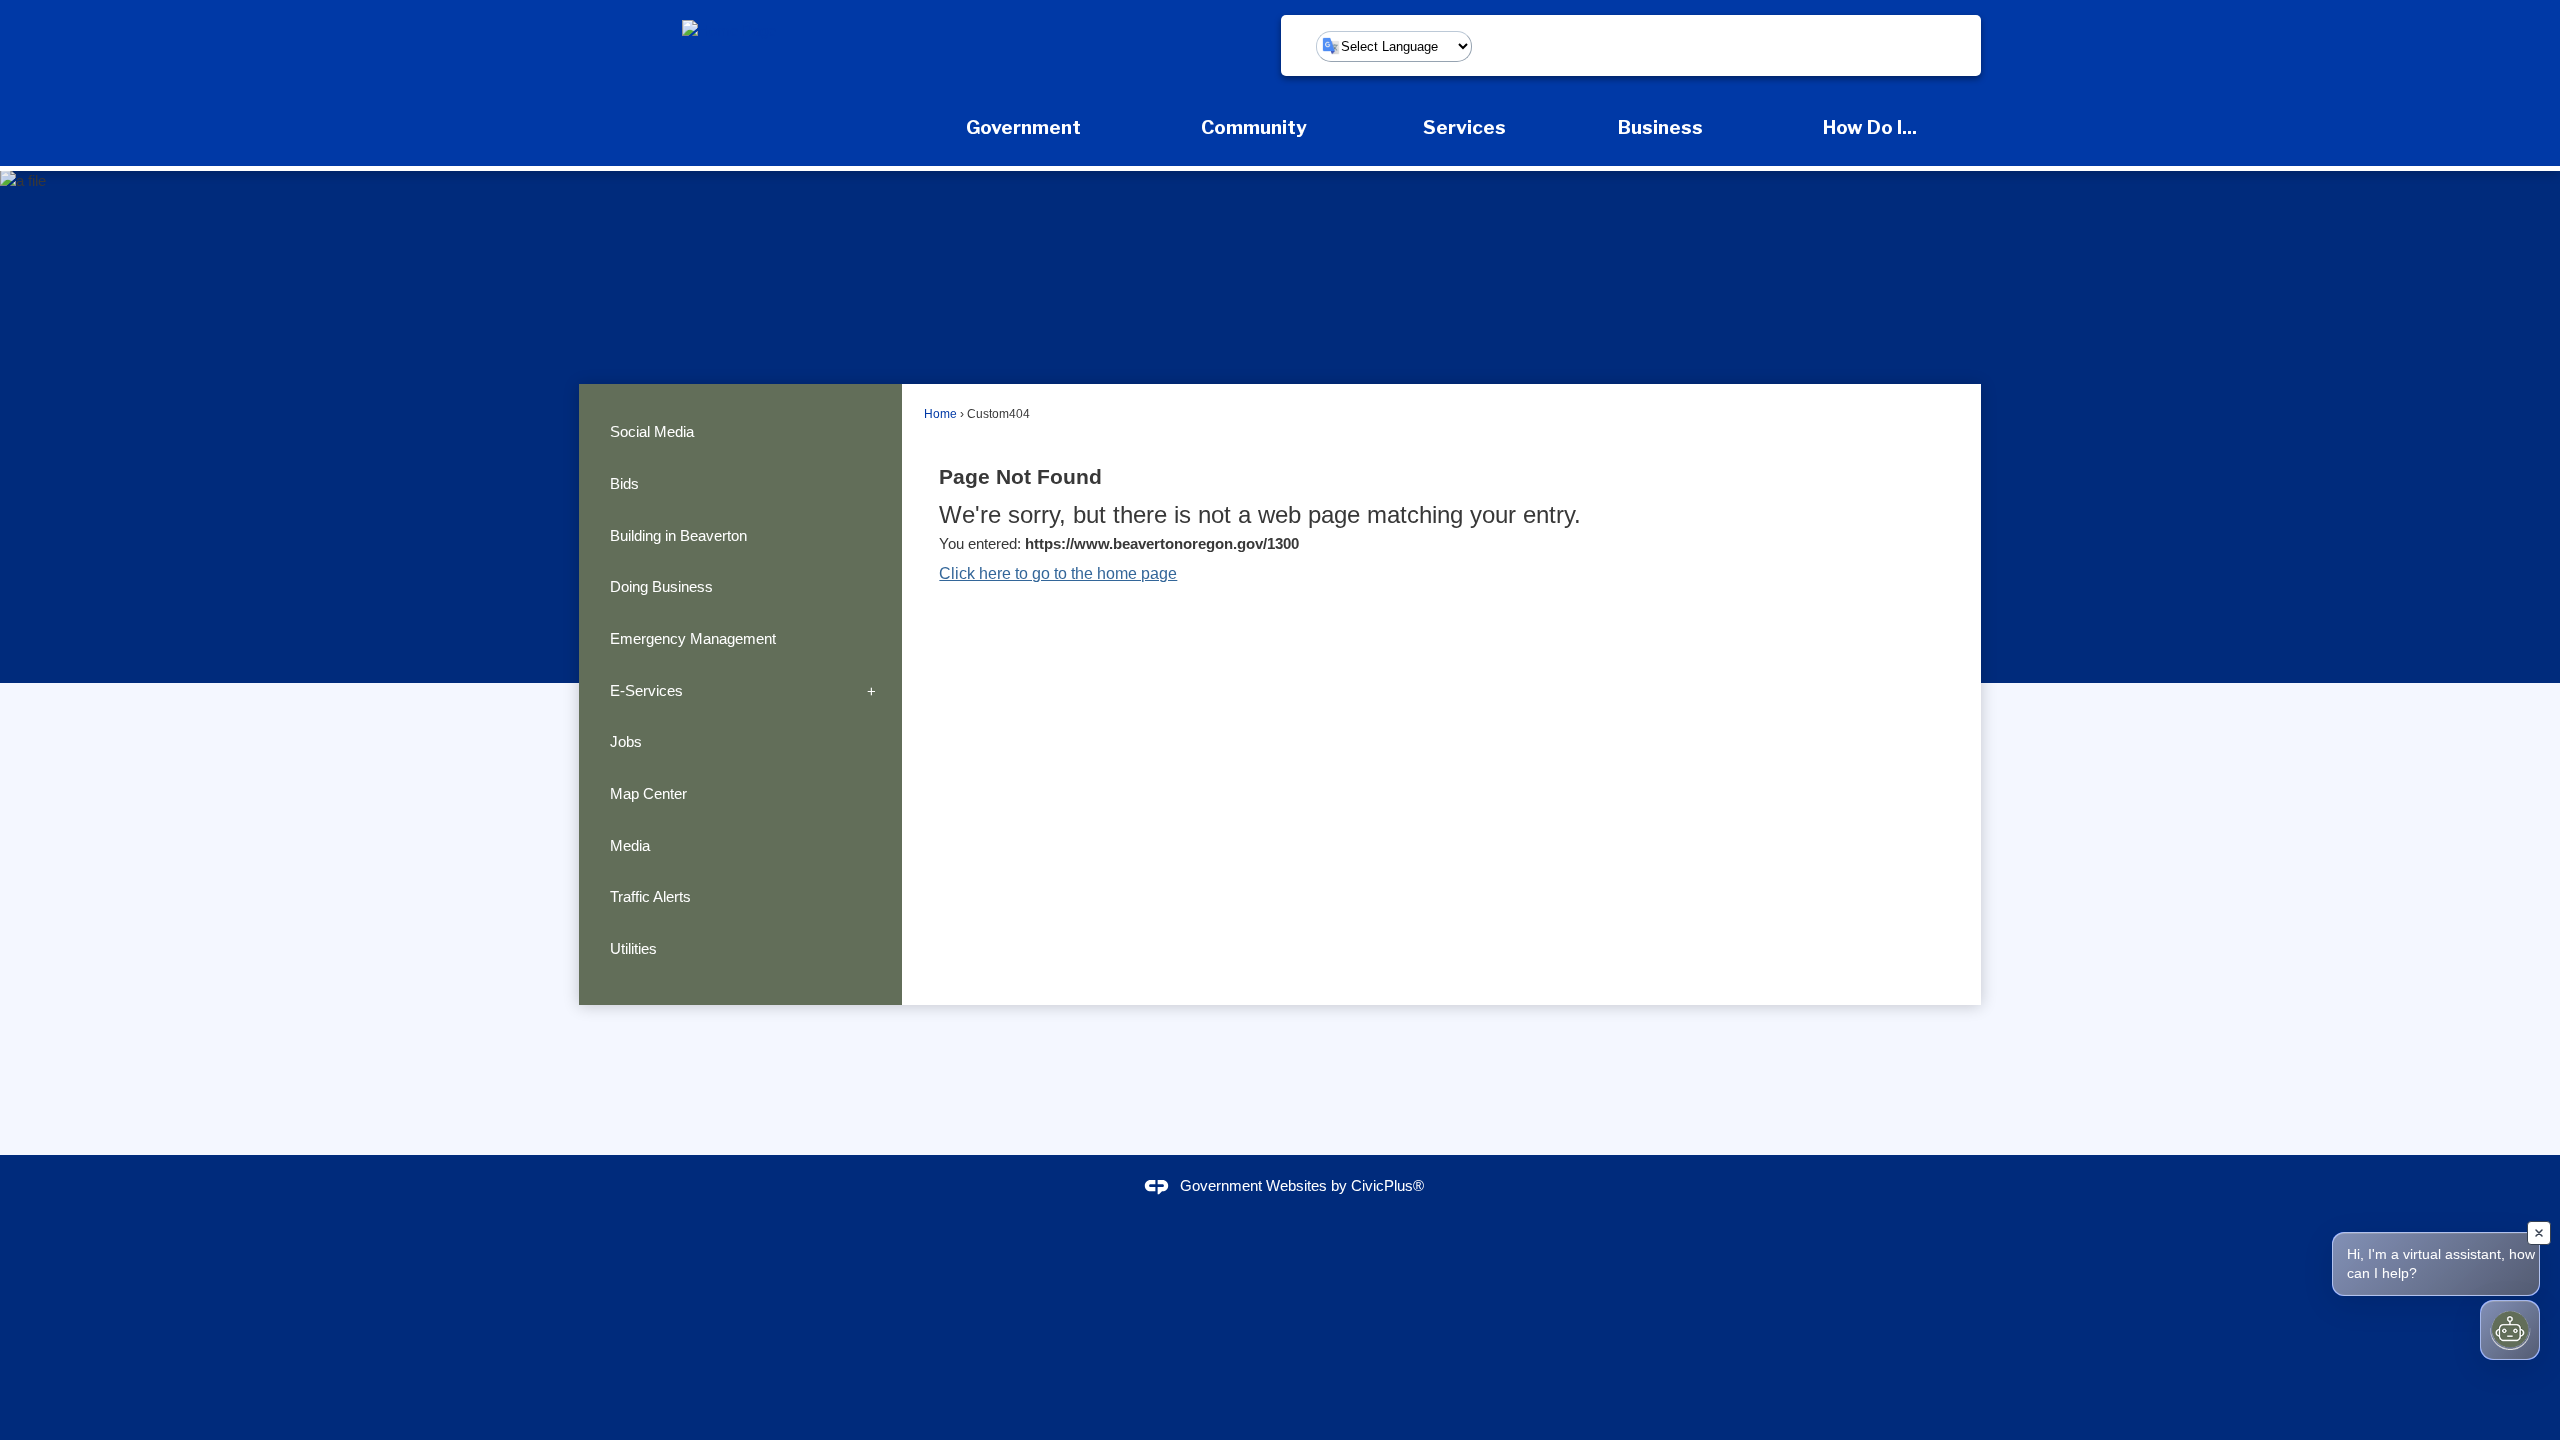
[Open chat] (2510, 1330)
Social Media (652, 431)
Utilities (633, 948)
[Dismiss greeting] (2539, 1233)
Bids (624, 483)
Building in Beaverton (678, 535)
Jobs (626, 741)
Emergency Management (693, 638)
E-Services (646, 690)
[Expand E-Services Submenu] (871, 691)
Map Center (648, 793)
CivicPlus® (1387, 1185)
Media (630, 845)
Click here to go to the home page (1058, 573)
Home (940, 414)
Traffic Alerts (650, 896)
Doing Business (661, 586)
